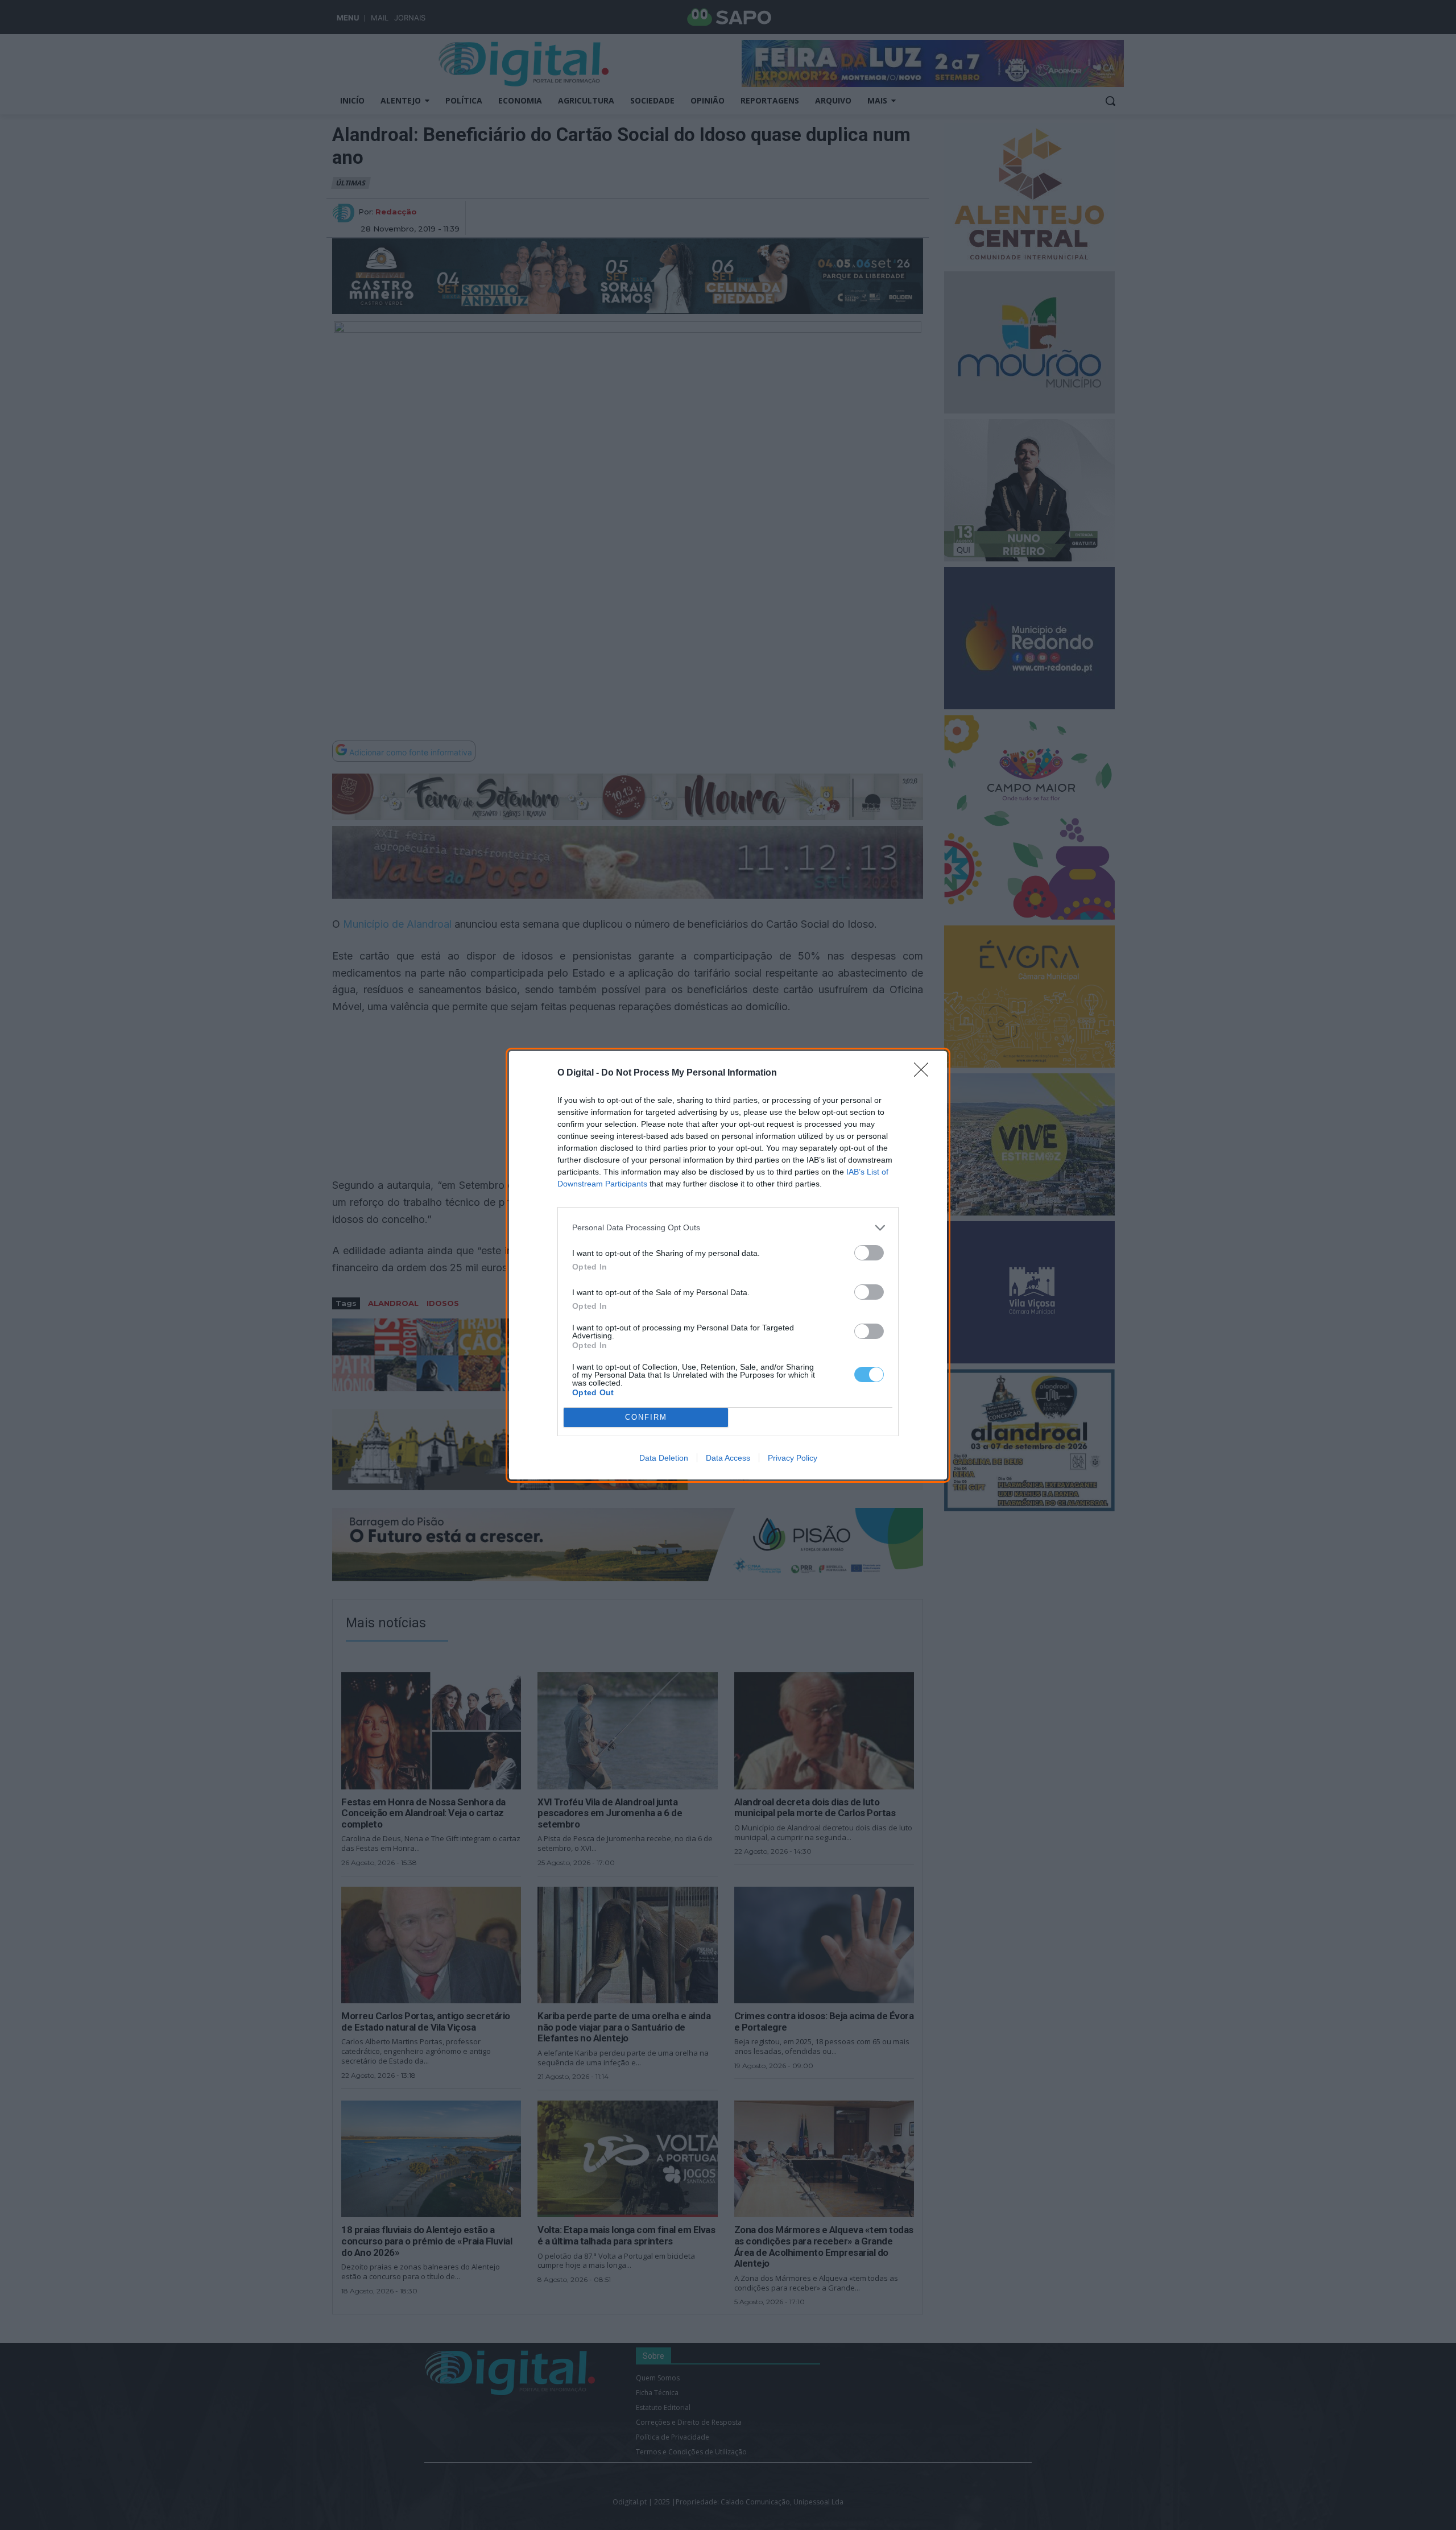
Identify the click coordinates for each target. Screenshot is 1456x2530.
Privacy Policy (793, 1458)
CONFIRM (646, 1417)
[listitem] (728, 1228)
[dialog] (728, 1265)
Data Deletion (664, 1458)
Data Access (728, 1458)
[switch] (869, 1253)
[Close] (925, 1073)
